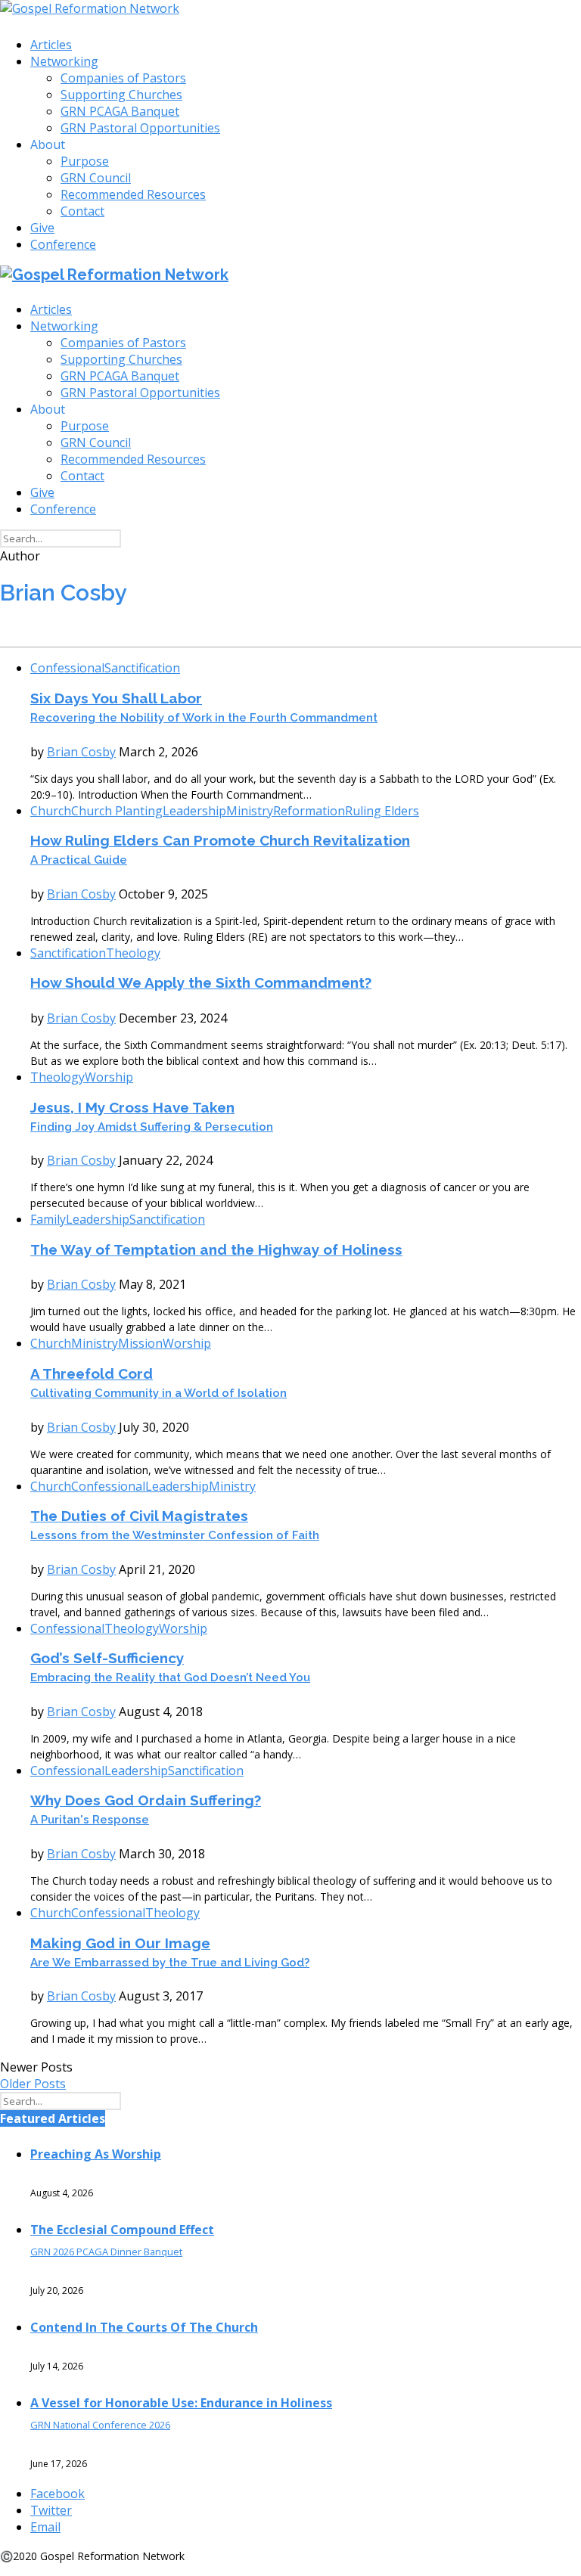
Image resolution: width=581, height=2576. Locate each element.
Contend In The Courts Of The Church (144, 2327)
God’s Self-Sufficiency (170, 1667)
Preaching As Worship (96, 2154)
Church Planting (117, 811)
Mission (140, 1343)
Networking (64, 61)
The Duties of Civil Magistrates (175, 1525)
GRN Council (96, 178)
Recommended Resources (133, 194)
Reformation (309, 811)
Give (42, 228)
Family (48, 1219)
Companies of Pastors (123, 78)
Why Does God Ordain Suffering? (146, 1809)
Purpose (85, 161)
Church (51, 811)
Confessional (67, 668)
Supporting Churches (121, 95)
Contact (82, 211)
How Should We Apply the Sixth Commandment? (201, 982)
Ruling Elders (382, 811)
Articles (51, 45)
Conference (63, 244)
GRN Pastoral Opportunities (140, 128)
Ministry (250, 811)
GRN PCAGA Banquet (120, 111)
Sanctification (142, 668)
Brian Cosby (81, 752)
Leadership (194, 811)
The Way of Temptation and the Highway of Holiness (216, 1249)
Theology (133, 953)
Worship (109, 1077)
